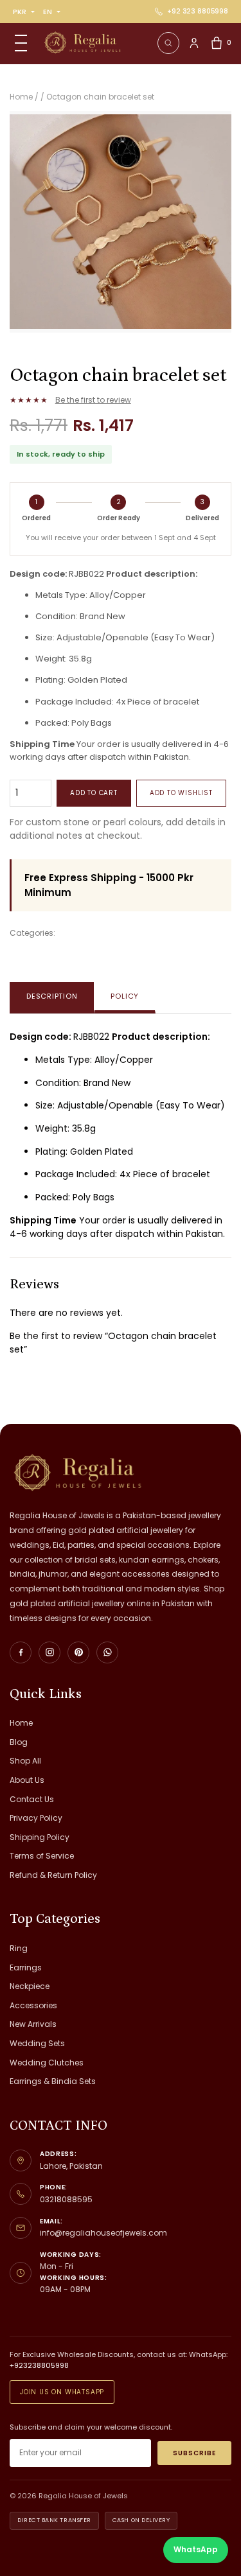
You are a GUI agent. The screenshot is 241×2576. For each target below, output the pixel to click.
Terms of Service (42, 1856)
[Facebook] (21, 1652)
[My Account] (194, 43)
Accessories (33, 2005)
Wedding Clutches (47, 2063)
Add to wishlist (181, 793)
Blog (19, 1742)
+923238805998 (39, 2365)
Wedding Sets (37, 2043)
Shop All (25, 1761)
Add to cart (94, 793)
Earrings (26, 1967)
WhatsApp (196, 2549)
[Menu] (21, 43)
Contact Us (32, 1799)
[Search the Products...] (168, 43)
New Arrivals (33, 2024)
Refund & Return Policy (53, 1875)
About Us (27, 1780)
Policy (125, 996)
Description (52, 996)
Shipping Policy (40, 1837)
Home (21, 1723)
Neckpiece (30, 1986)
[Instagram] (49, 1652)
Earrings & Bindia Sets (53, 2081)
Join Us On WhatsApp (62, 2392)
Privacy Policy (36, 1818)
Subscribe (194, 2453)
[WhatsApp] (107, 1652)
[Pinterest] (78, 1652)
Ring (19, 1948)
